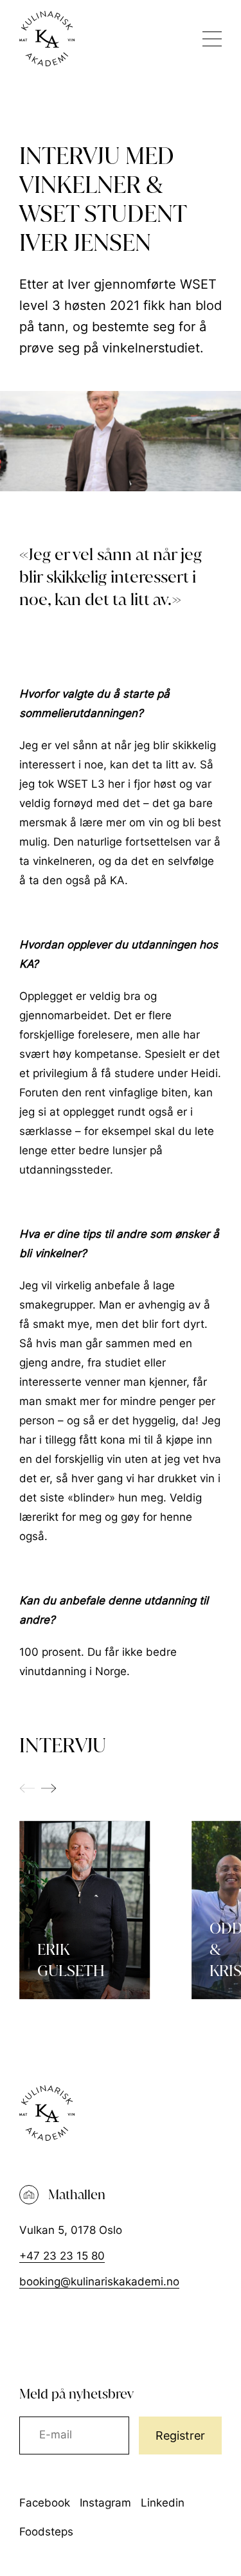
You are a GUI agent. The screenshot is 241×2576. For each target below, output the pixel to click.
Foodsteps (46, 2532)
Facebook (45, 2503)
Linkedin (163, 2503)
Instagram (105, 2503)
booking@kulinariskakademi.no (99, 2281)
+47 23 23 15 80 (62, 2256)
